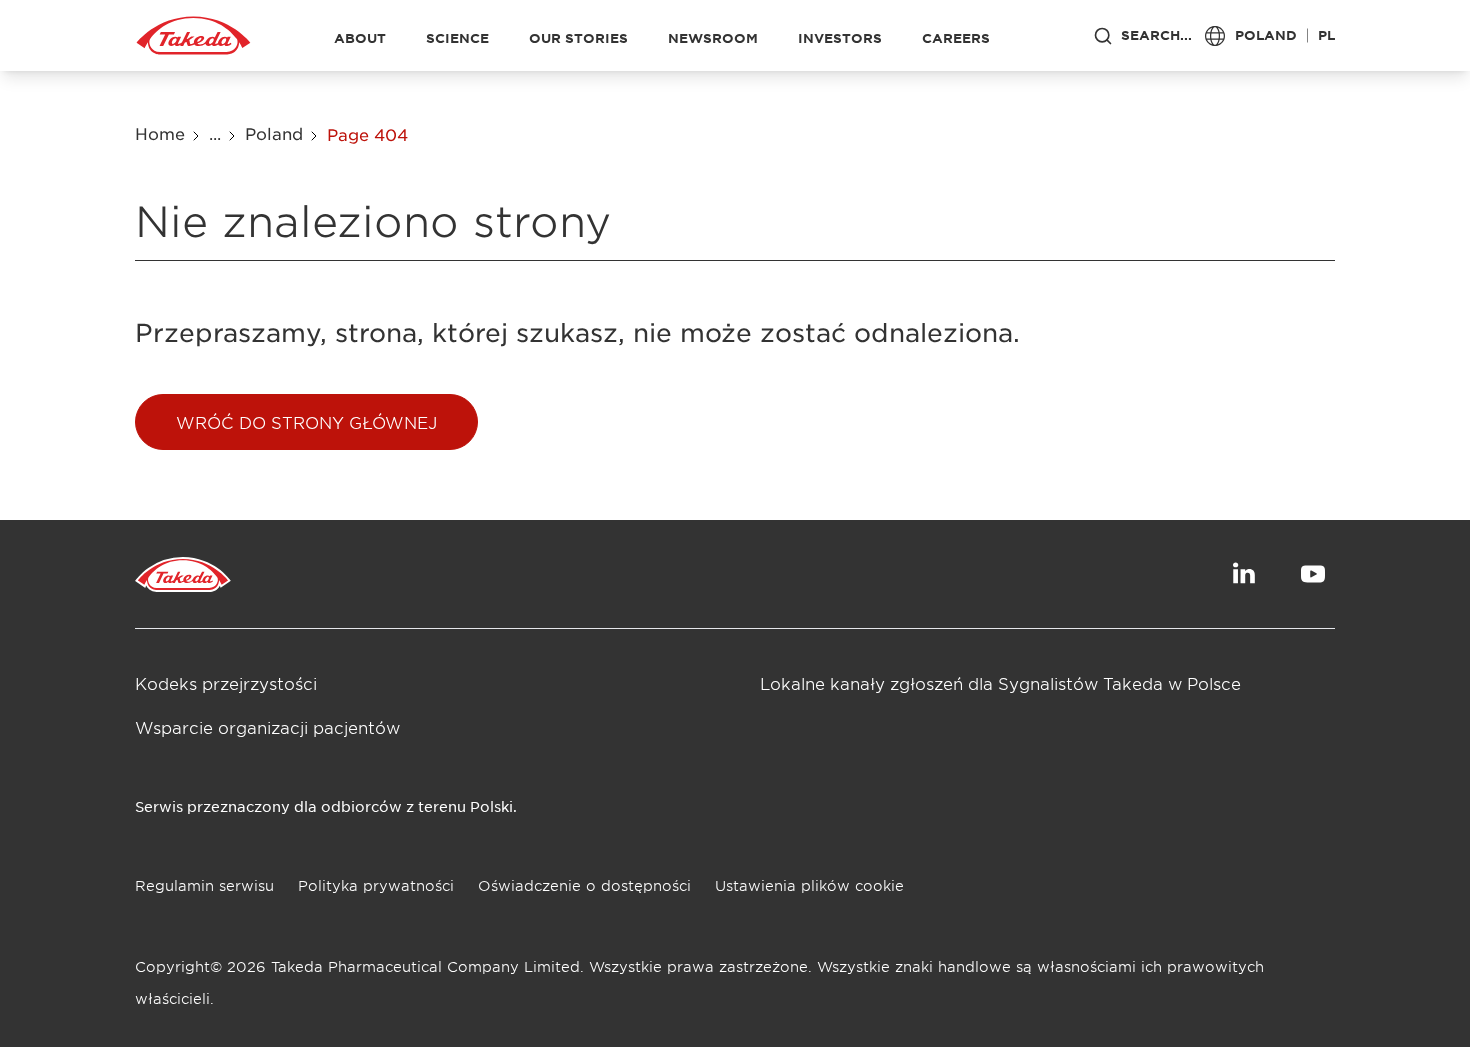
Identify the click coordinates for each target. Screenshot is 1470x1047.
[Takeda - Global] (193, 36)
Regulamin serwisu (204, 885)
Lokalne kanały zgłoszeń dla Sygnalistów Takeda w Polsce (1000, 683)
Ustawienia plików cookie (809, 885)
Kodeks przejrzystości (226, 683)
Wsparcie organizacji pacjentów (267, 727)
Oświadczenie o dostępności (584, 885)
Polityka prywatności (376, 885)
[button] (306, 422)
